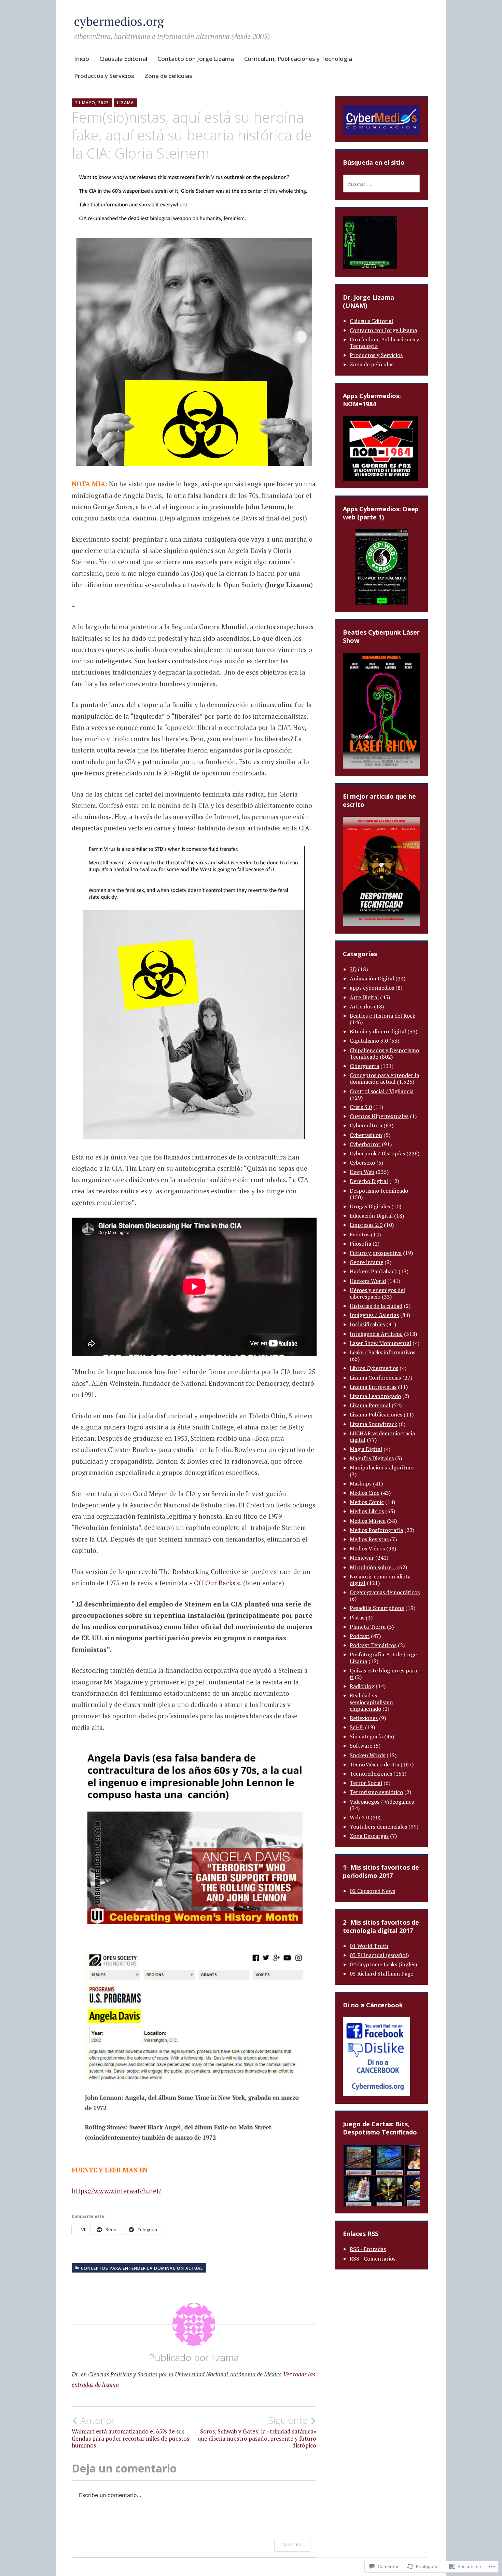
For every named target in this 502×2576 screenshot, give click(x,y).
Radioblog (362, 1686)
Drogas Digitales (370, 1206)
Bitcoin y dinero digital (378, 1031)
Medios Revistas (369, 1539)
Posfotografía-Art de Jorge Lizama (383, 1658)
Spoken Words (367, 1755)
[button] (358, 2160)
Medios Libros (367, 1511)
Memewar (362, 1558)
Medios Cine (365, 1493)
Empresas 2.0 (366, 1225)
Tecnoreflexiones (371, 1774)
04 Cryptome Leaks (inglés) (383, 1964)
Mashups (361, 1483)
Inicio (82, 59)
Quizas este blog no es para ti (383, 1674)
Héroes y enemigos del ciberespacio (377, 1293)
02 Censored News (372, 1891)
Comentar (292, 2544)
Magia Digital (366, 1449)
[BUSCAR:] (381, 184)
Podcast (360, 1636)
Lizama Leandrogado (375, 1396)
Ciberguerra (364, 1066)
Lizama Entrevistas (373, 1387)
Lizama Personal (370, 1405)
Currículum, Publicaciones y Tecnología (298, 59)
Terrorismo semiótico (376, 1792)
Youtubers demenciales (378, 1827)
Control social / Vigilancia (382, 1091)
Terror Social (366, 1783)
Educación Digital (371, 1216)
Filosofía (360, 1244)
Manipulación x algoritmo (382, 1467)
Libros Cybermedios (374, 1368)
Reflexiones (364, 1718)
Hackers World (368, 1281)
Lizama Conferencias (375, 1378)
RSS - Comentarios (373, 2259)
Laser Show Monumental (380, 1343)
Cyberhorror (365, 1144)
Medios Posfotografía (376, 1530)
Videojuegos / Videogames (382, 1802)
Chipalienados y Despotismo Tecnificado (384, 1053)
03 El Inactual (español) (379, 1955)
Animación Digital (372, 978)
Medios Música (368, 1521)
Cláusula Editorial (123, 59)
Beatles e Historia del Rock (382, 1016)
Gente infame (366, 1262)
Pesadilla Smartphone (377, 1608)
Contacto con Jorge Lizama (196, 59)
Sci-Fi (357, 1727)
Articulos (361, 1006)
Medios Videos (367, 1548)
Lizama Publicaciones (376, 1414)
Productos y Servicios (104, 76)
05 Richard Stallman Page (381, 1974)
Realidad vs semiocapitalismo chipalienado (371, 1702)
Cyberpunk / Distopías (377, 1153)
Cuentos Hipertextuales (379, 1116)
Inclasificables (367, 1324)
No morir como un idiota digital (380, 1580)
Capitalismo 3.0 (369, 1041)
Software (361, 1746)
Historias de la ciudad (376, 1306)
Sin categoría (366, 1736)
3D (353, 969)
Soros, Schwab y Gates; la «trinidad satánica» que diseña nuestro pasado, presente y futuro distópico (257, 2432)
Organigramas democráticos (385, 1592)
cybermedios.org (119, 21)
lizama (126, 103)
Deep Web (362, 1172)
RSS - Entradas (368, 2249)
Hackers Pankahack (373, 1271)
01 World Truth (369, 1946)
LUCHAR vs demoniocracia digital (382, 1436)
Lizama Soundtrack (373, 1424)
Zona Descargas (369, 1836)
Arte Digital (364, 997)
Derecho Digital (369, 1181)
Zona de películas (168, 76)
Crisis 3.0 (361, 1107)
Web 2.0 (359, 1817)
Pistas (357, 1617)
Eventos (360, 1234)
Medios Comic (367, 1502)
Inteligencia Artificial (376, 1334)
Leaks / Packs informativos (382, 1352)
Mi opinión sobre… (373, 1567)
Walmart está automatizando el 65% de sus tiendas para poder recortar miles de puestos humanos (130, 2432)
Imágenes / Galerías (374, 1315)
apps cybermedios (372, 988)
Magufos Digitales (372, 1458)
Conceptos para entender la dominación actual (142, 2268)
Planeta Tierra (368, 1627)
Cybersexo (362, 1163)
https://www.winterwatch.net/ (116, 2191)
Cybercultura (366, 1125)
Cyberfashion (366, 1135)
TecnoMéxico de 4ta (374, 1764)
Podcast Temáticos (373, 1645)
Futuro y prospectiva (376, 1253)
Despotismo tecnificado (379, 1191)
